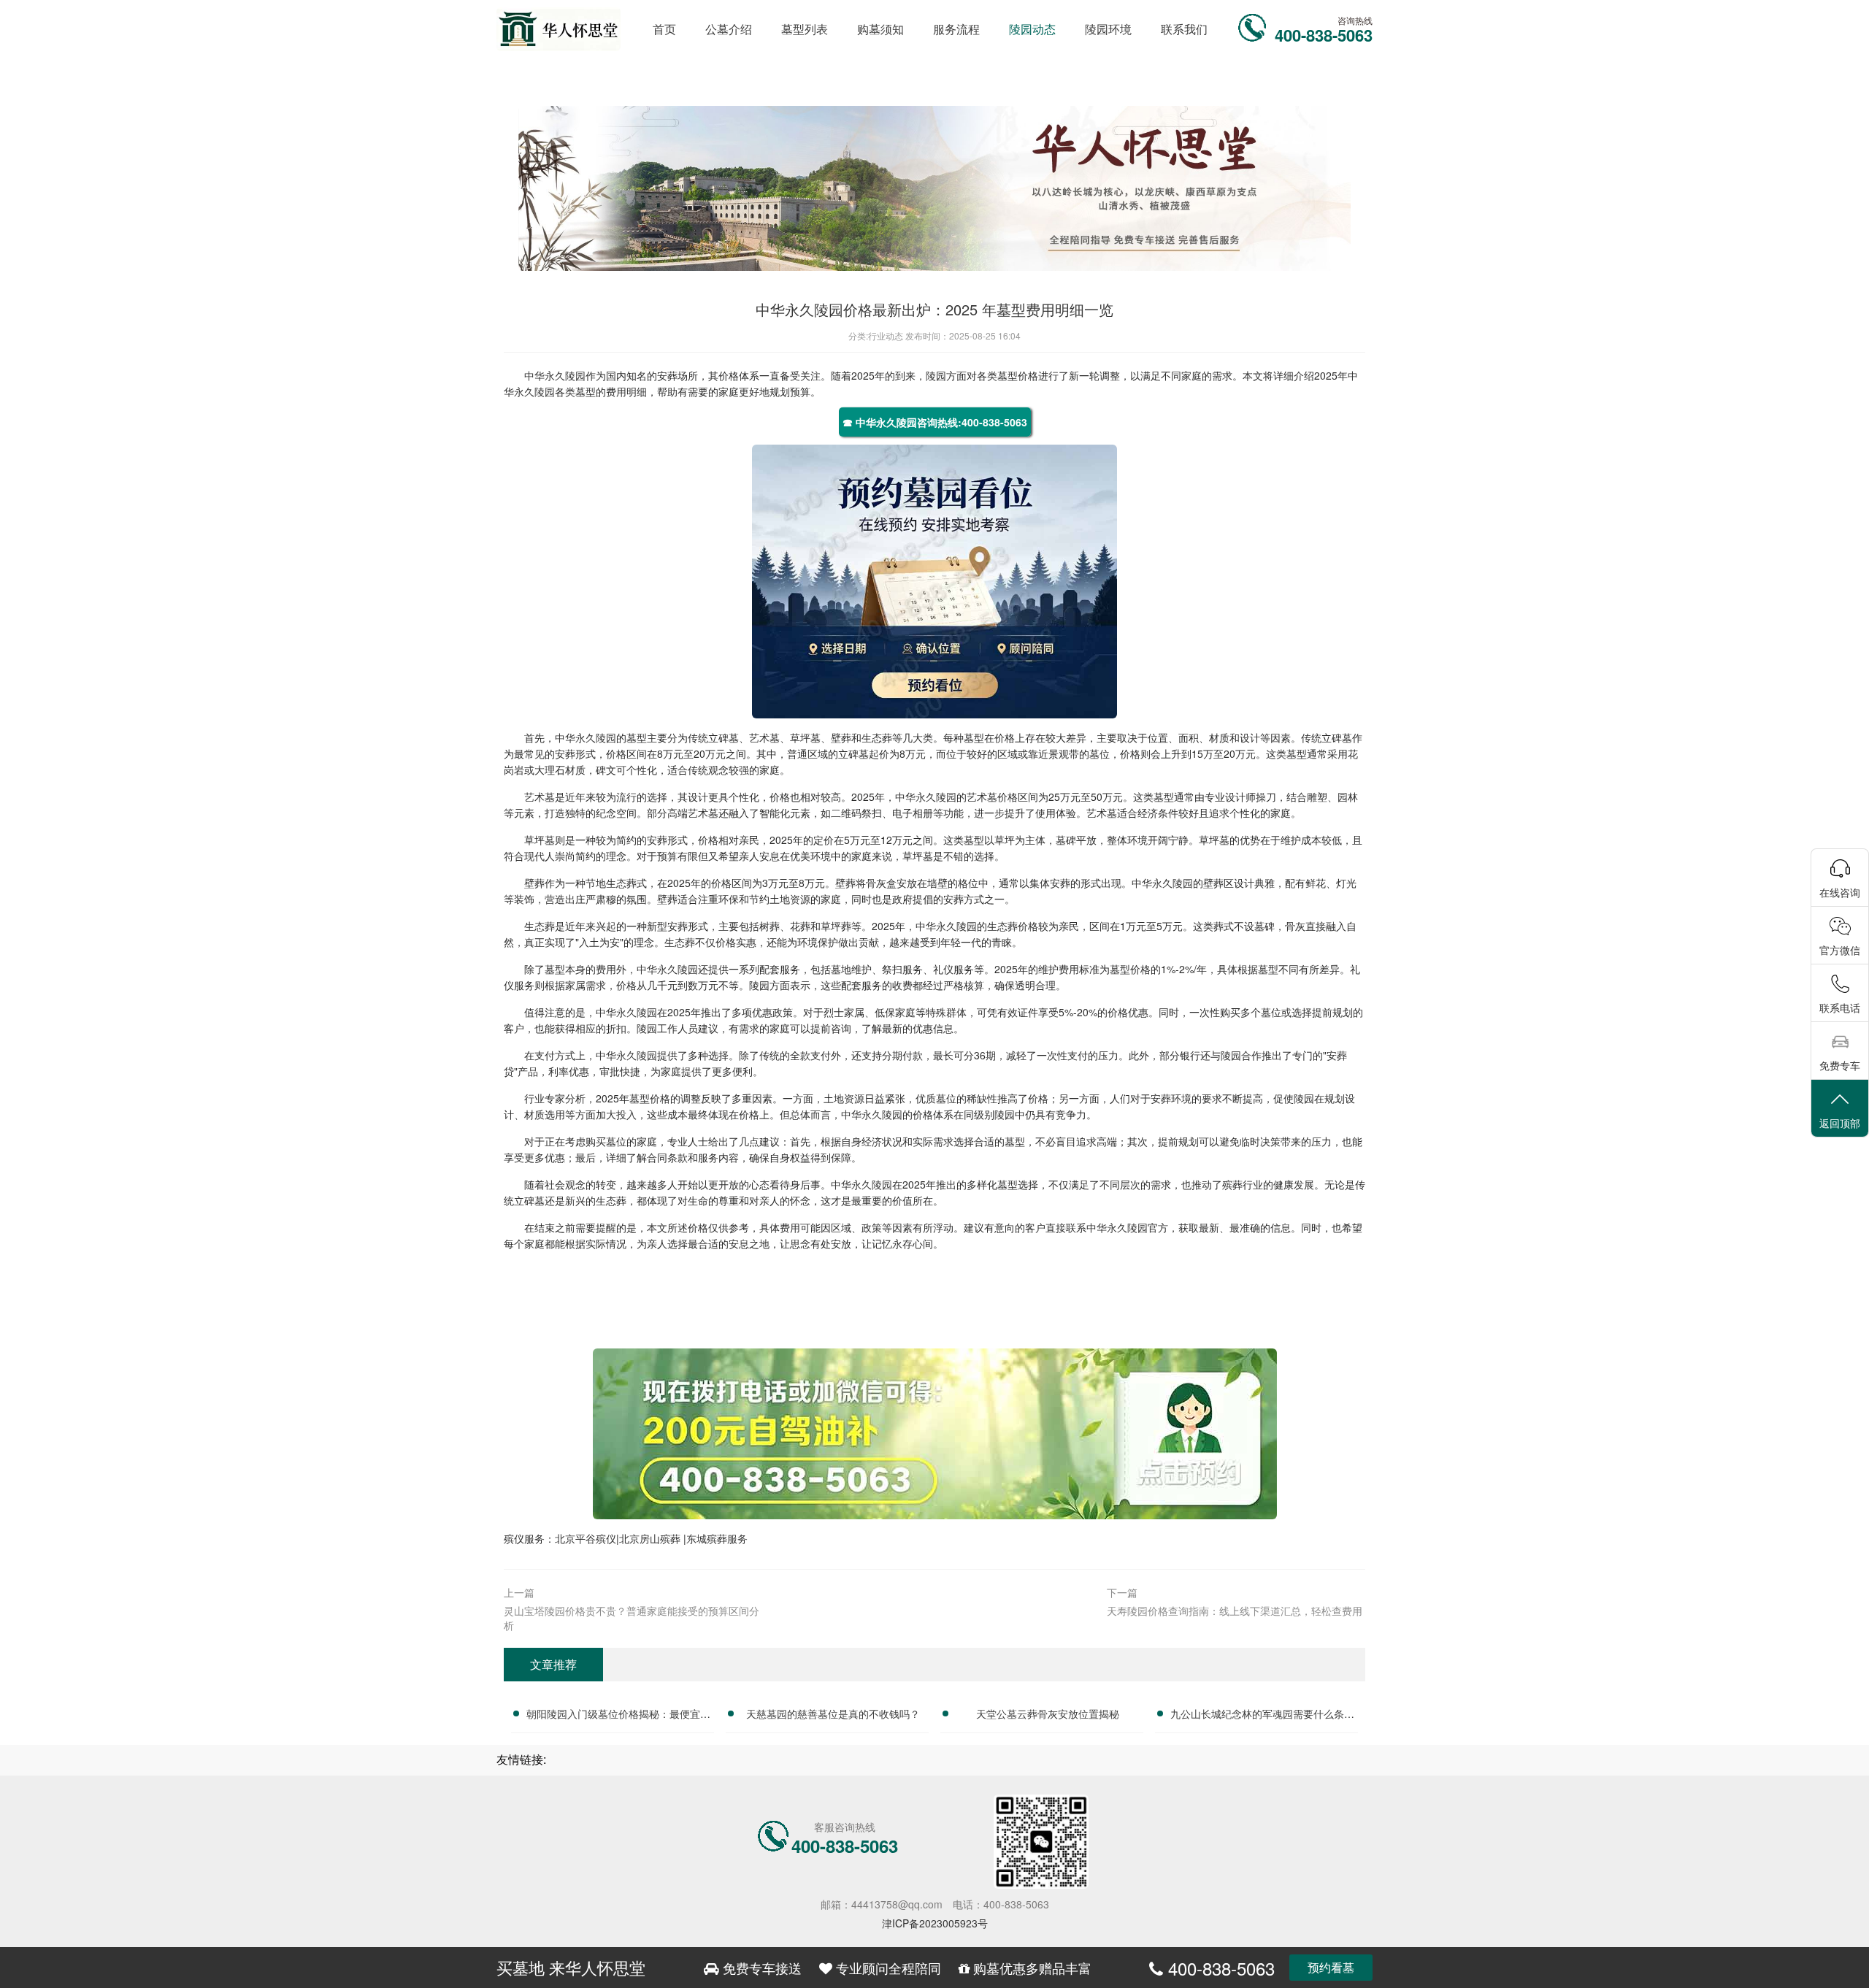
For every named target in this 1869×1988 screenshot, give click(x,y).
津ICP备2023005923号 (935, 1923)
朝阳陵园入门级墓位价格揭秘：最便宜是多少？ (618, 1716)
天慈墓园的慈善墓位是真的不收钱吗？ (833, 1713)
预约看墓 (1331, 1967)
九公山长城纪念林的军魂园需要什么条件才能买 (1262, 1716)
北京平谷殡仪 (586, 1538)
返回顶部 (1840, 1123)
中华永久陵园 (555, 375)
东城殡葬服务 (717, 1538)
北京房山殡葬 (651, 1538)
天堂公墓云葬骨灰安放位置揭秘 (1048, 1713)
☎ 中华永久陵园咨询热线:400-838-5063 (935, 422)
